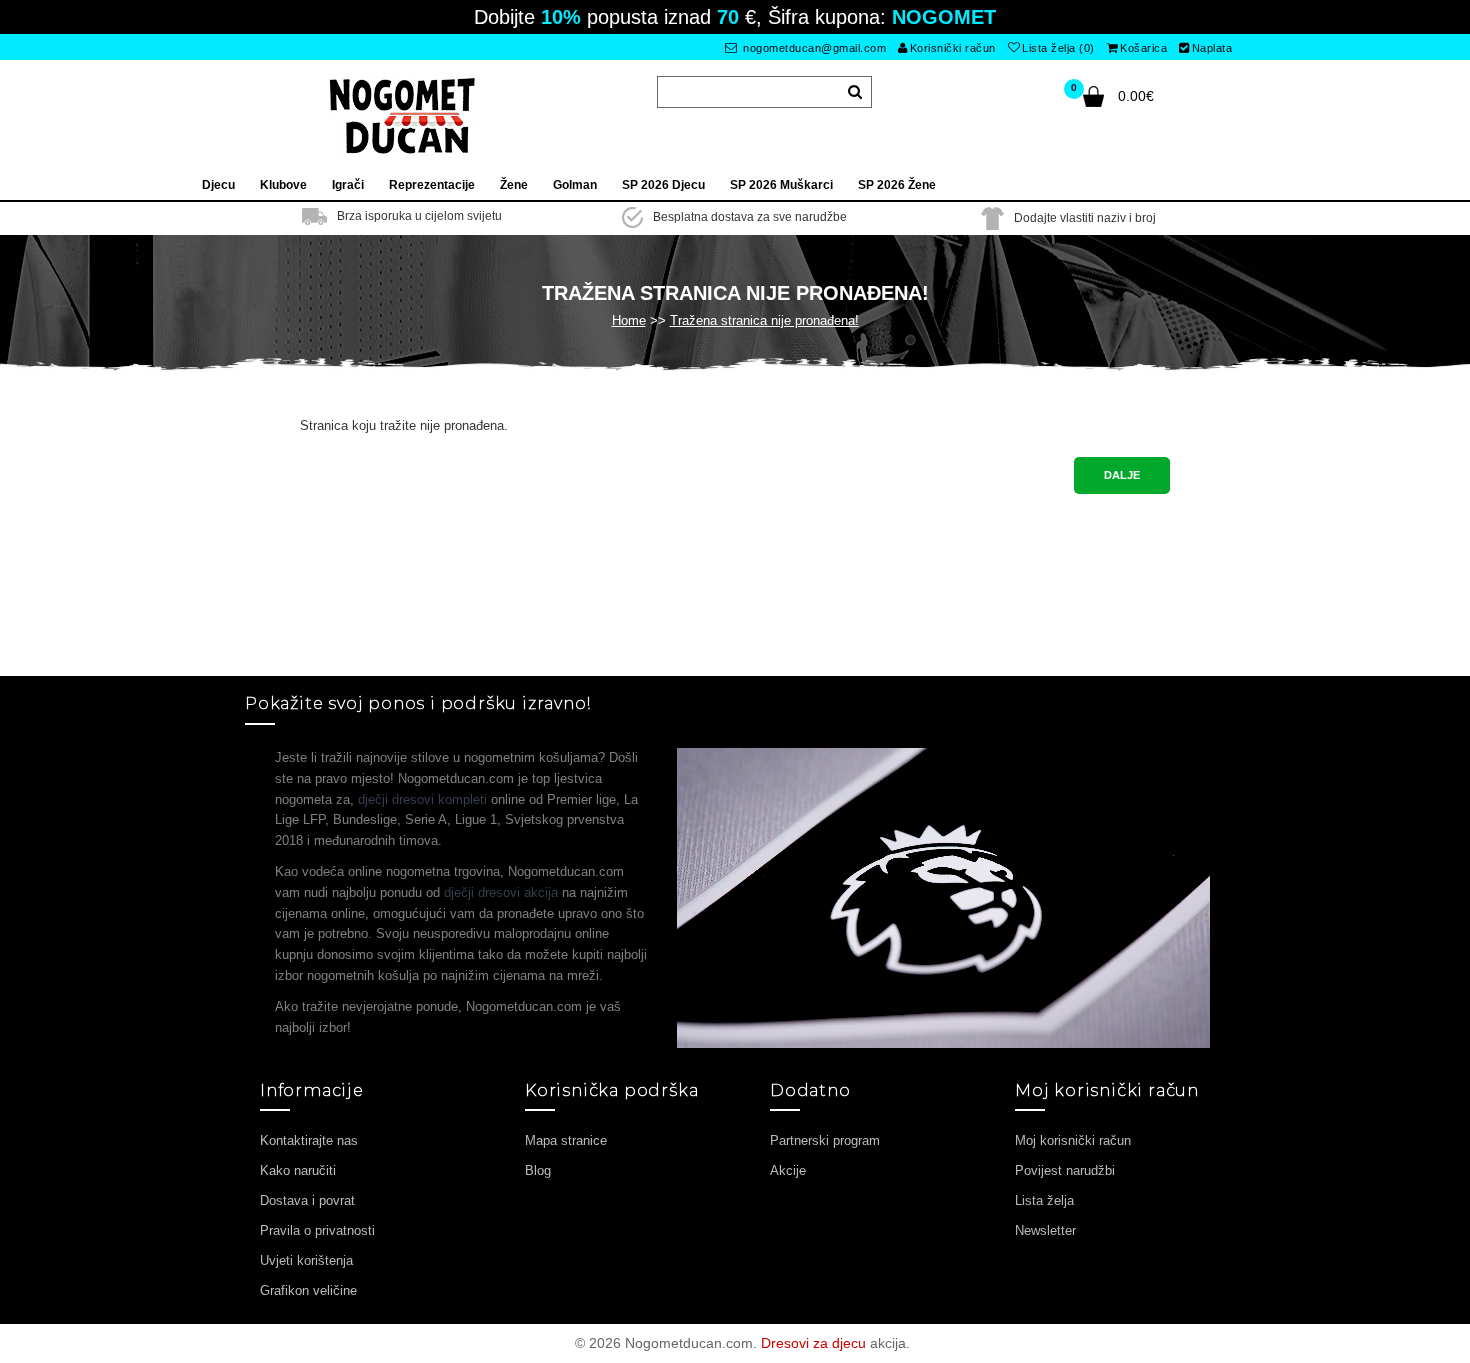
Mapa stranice (566, 1140)
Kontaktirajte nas (309, 1140)
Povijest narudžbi (1065, 1170)
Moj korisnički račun (1073, 1140)
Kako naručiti (298, 1170)
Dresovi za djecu (813, 1343)
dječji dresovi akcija (501, 892)
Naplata (1212, 48)
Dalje (1122, 475)
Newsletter (1045, 1230)
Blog (538, 1170)
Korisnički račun (953, 48)
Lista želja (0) (1058, 48)
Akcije (788, 1170)
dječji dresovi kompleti (422, 799)
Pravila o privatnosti (317, 1230)
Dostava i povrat (307, 1200)
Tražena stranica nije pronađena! (764, 320)
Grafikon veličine (308, 1290)
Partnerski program (825, 1140)
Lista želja (1044, 1200)
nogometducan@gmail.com (813, 48)
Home (629, 320)
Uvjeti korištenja (306, 1260)
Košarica (1143, 48)
